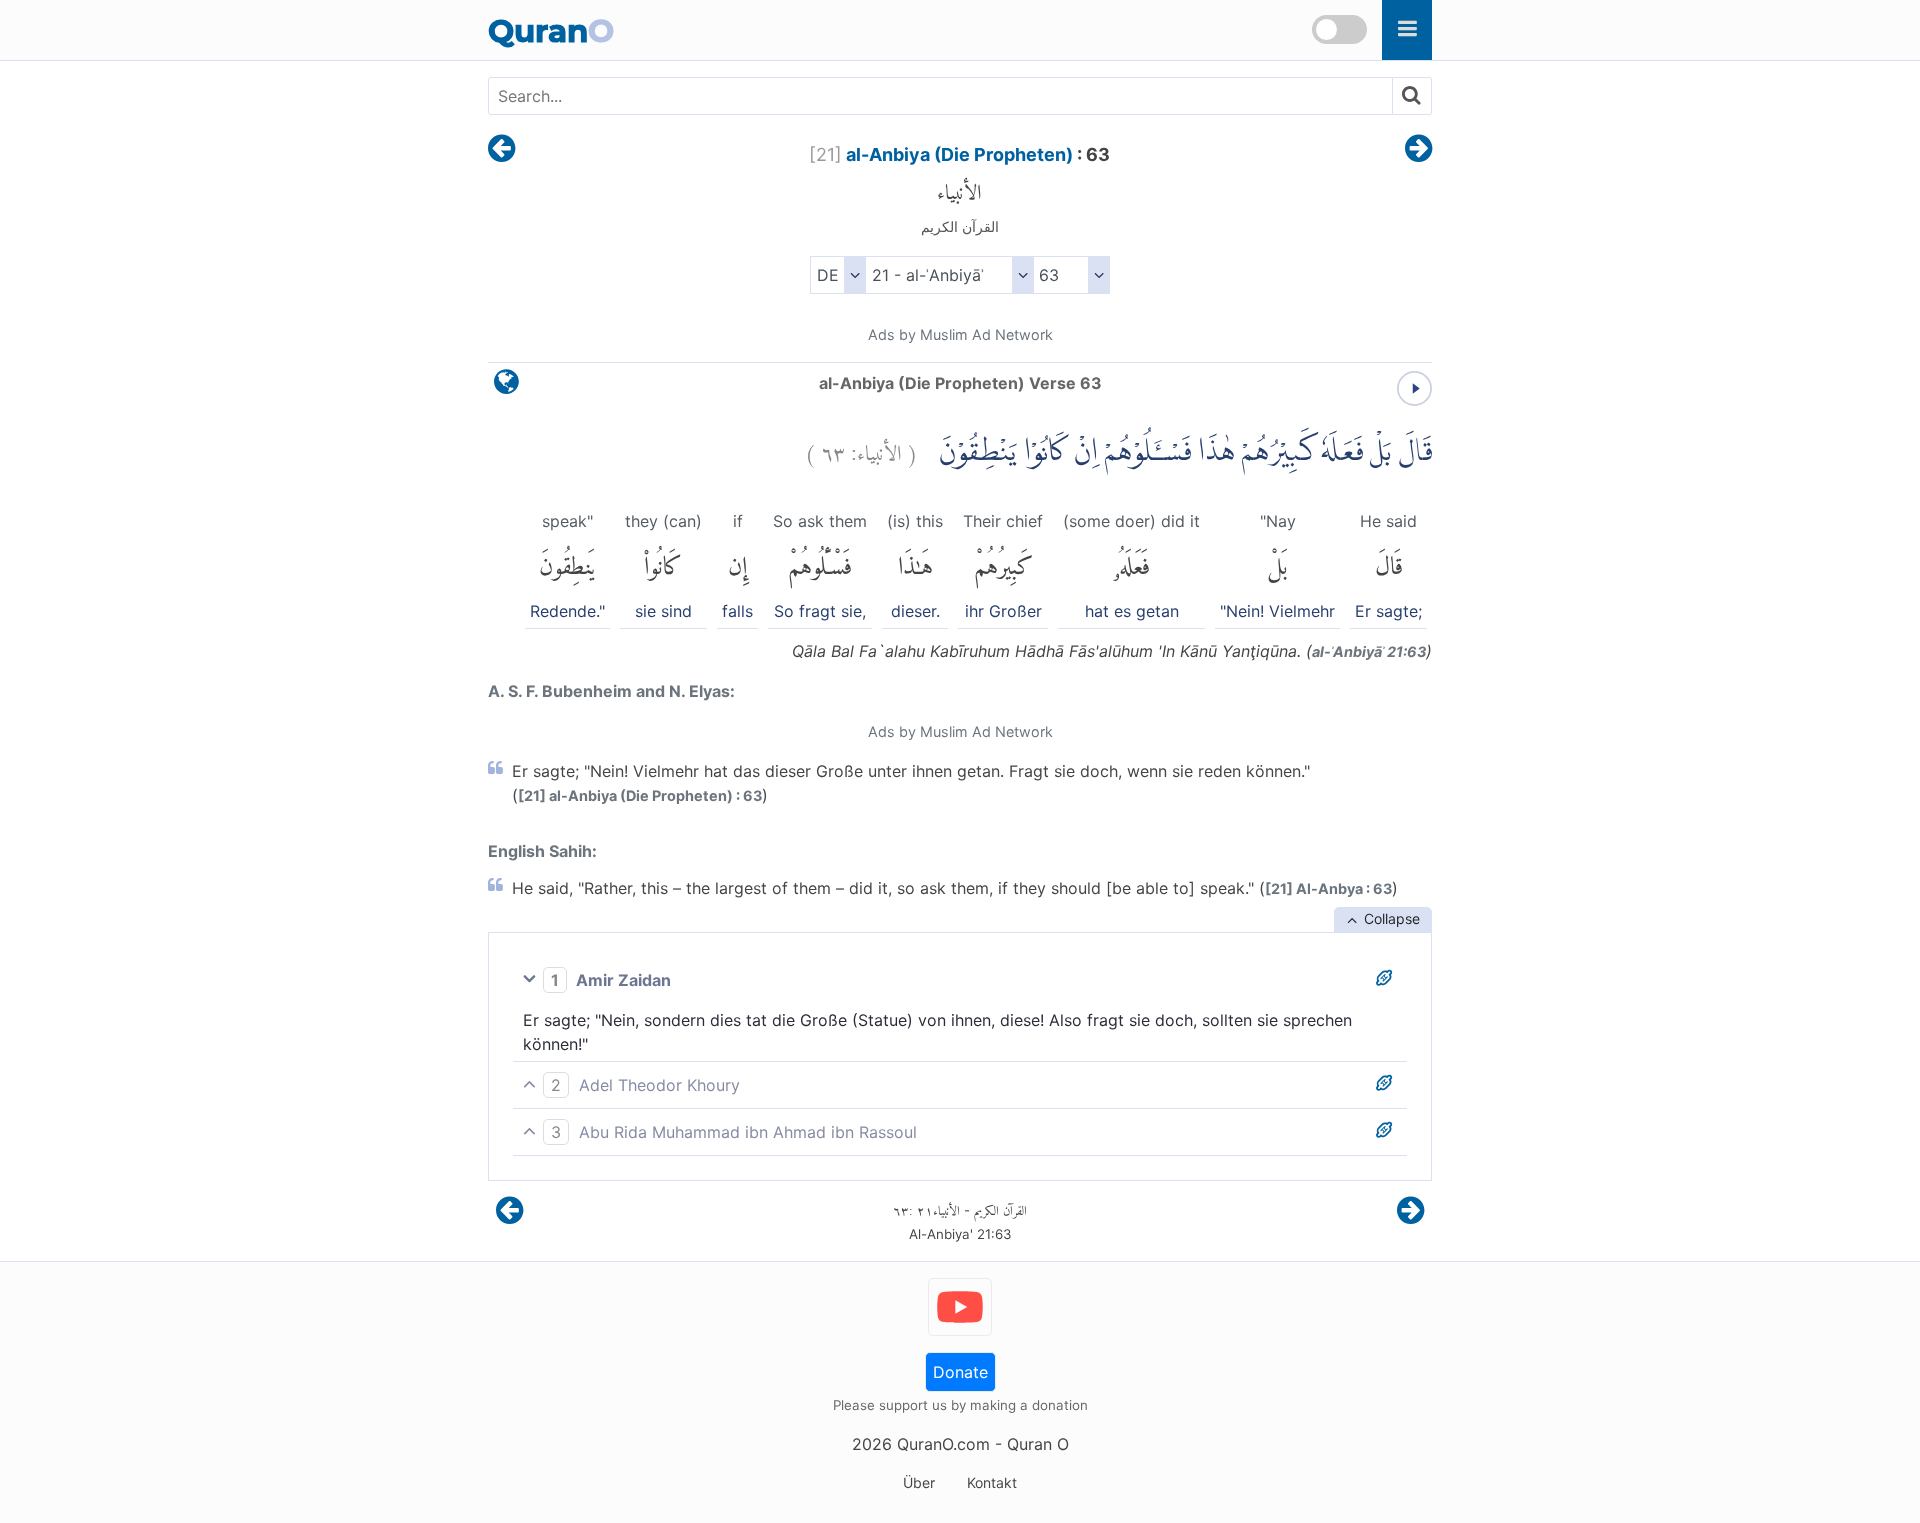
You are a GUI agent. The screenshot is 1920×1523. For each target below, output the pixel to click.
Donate (960, 1372)
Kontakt (992, 1482)
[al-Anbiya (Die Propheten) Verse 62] (501, 150)
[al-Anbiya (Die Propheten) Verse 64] (1418, 150)
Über (919, 1482)
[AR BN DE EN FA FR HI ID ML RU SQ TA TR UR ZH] (837, 275)
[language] (506, 386)
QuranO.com (943, 1444)
